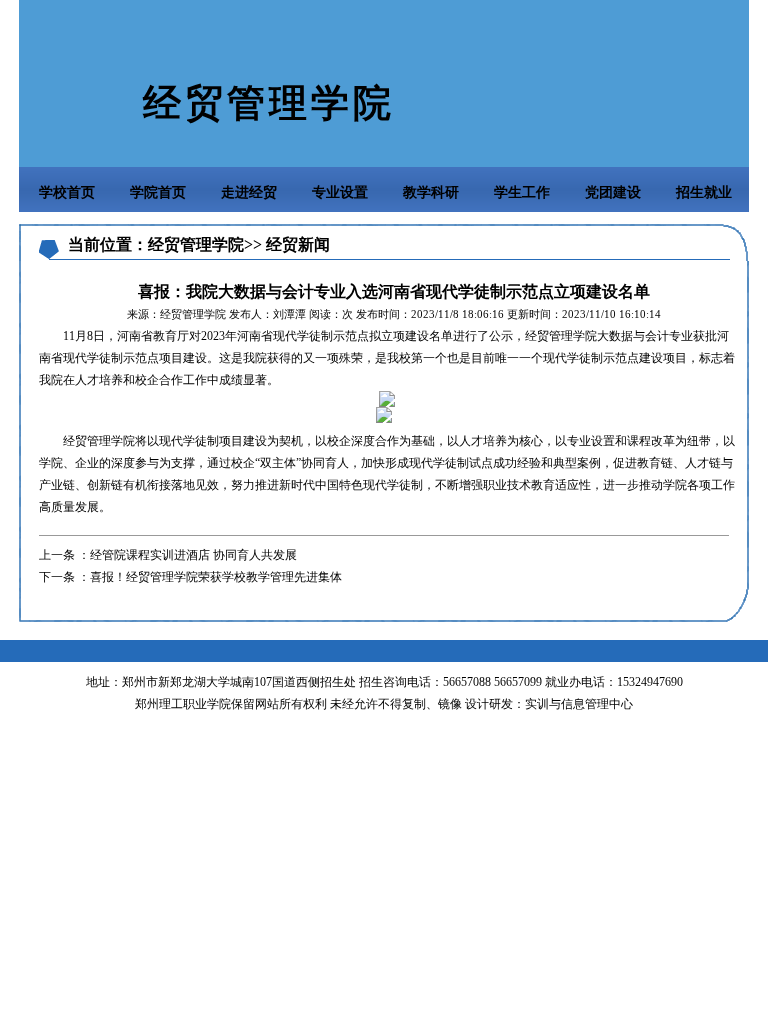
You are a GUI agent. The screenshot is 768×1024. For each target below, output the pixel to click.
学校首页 (67, 192)
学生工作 (522, 192)
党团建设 (613, 192)
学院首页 (158, 192)
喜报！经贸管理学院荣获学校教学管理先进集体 (216, 577)
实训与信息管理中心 (579, 704)
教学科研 (431, 192)
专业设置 (340, 192)
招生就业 (704, 192)
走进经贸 (249, 192)
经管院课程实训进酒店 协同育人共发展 (193, 555)
